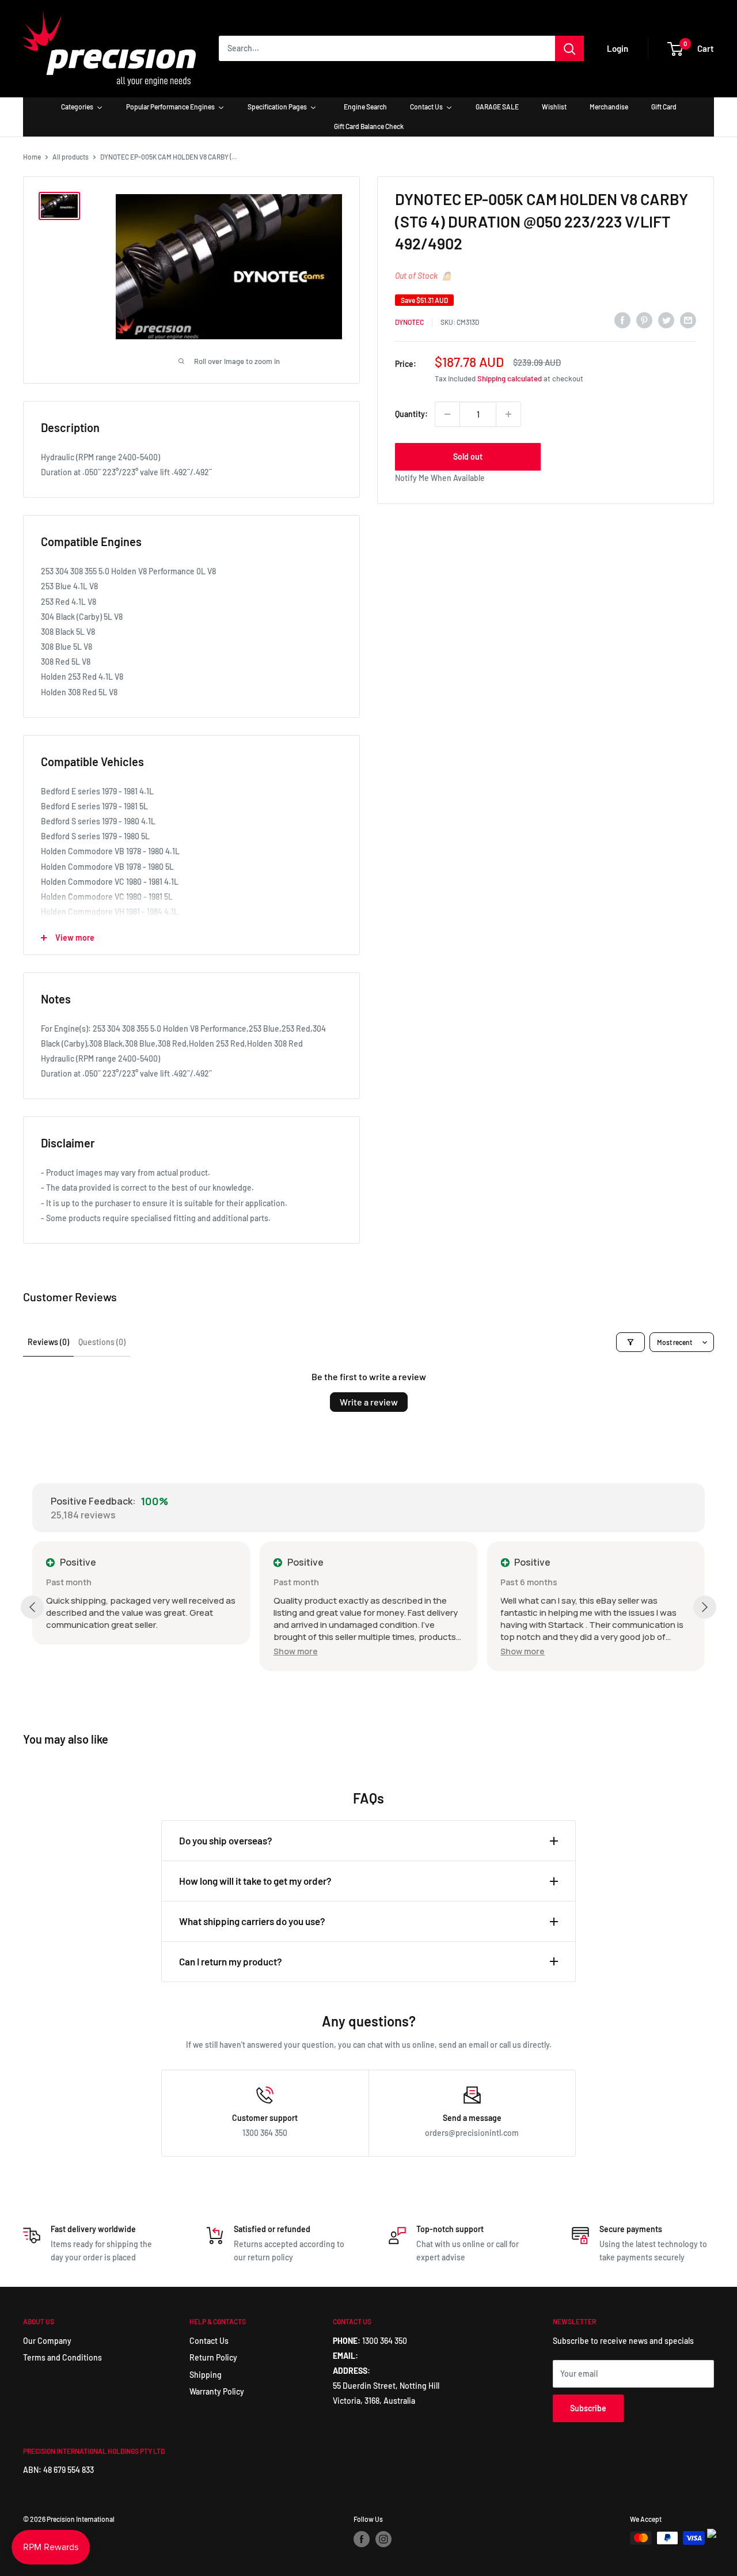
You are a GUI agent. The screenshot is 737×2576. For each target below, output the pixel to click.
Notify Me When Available (440, 478)
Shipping (206, 2375)
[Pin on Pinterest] (644, 320)
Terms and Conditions (62, 2357)
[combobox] (387, 48)
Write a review (369, 1402)
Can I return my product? (231, 1961)
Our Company (47, 2341)
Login (618, 48)
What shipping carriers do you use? (252, 1921)
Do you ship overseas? (226, 1840)
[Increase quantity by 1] (508, 414)
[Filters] (630, 1342)
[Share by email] (688, 320)
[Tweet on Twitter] (666, 320)
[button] (296, 1651)
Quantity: (411, 414)
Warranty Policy (217, 2391)
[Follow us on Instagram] (383, 2539)
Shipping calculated (510, 378)
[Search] (569, 48)
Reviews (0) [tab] (48, 1342)
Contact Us (209, 2341)
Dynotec (409, 322)
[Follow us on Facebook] (362, 2539)
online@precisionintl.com (406, 2356)
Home (32, 157)
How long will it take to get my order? (255, 1881)
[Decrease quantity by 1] (447, 414)
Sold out (468, 457)
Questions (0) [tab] (102, 1342)
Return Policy (213, 2357)
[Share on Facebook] (622, 320)
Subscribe (588, 2408)
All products (71, 157)
